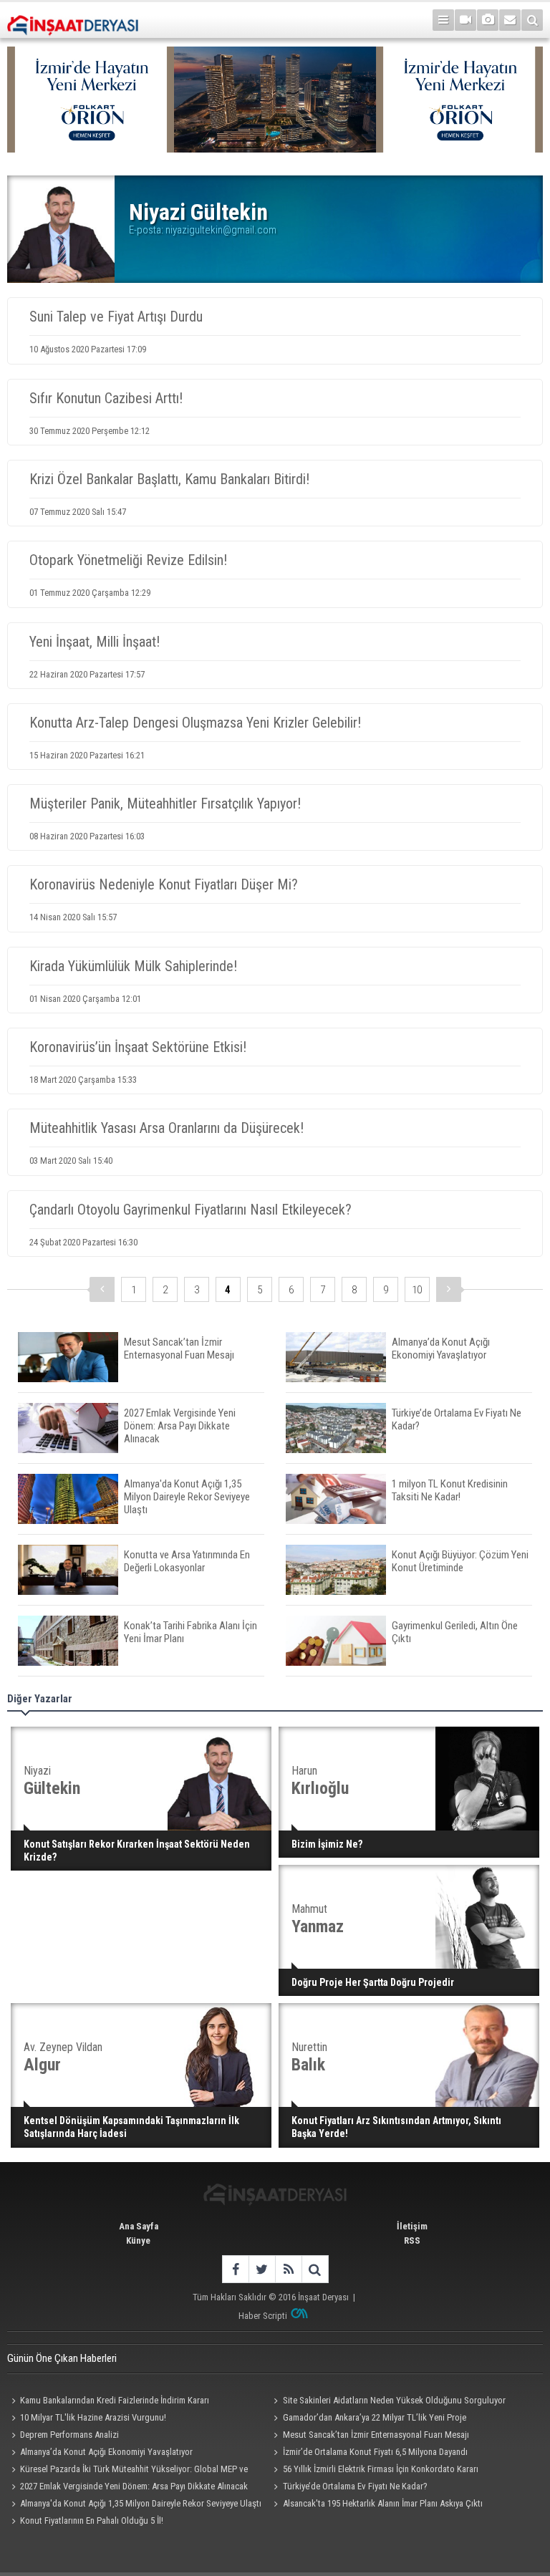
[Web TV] (465, 20)
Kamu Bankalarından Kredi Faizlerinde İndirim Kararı (115, 2400)
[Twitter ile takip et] (262, 2269)
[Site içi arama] (532, 20)
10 (417, 1290)
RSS (412, 2240)
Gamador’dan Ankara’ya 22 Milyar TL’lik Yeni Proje (375, 2417)
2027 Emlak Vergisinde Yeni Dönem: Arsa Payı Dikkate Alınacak (134, 2486)
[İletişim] (510, 20)
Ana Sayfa (139, 2226)
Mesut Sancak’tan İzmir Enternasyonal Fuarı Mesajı (376, 2435)
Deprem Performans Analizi (69, 2435)
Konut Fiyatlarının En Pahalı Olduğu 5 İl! (92, 2520)
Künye (138, 2240)
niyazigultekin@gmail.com (221, 230)
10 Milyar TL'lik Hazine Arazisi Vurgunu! (93, 2417)
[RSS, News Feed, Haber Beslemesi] (288, 2269)
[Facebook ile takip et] (235, 2269)
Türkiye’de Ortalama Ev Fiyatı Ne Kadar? (355, 2486)
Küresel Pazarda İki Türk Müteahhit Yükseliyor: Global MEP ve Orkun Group (127, 2471)
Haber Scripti (263, 2316)
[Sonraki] (449, 1289)
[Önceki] (102, 1289)
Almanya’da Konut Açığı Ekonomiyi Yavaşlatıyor (106, 2452)
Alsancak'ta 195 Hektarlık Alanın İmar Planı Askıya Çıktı (383, 2503)
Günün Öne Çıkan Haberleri (62, 2358)
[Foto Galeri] (488, 20)
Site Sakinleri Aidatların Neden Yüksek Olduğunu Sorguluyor (394, 2400)
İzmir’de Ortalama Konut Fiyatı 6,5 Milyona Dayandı (375, 2452)
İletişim (412, 2226)
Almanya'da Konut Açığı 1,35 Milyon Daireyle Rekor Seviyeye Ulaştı (141, 2503)
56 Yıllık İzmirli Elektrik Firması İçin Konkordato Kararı (381, 2469)
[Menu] (443, 20)
